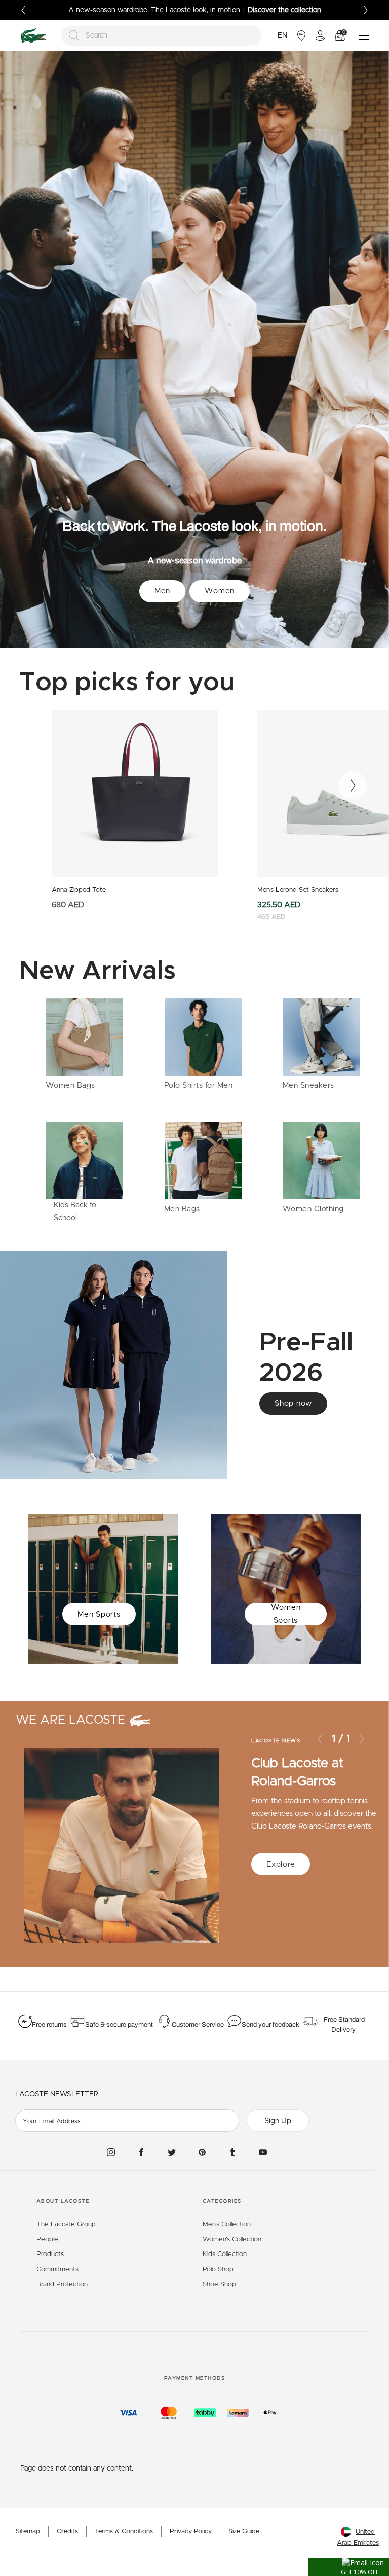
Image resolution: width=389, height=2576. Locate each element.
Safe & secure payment (119, 2025)
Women (220, 591)
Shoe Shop (219, 2285)
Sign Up (278, 2121)
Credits (67, 2532)
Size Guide (244, 2532)
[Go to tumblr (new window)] (232, 2152)
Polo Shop (218, 2269)
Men (162, 591)
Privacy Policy (191, 2532)
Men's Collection (227, 2224)
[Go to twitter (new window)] (172, 2152)
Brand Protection (62, 2285)
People (47, 2240)
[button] (348, 2567)
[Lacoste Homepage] (33, 36)
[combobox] (162, 36)
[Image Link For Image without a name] (85, 1045)
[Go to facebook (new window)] (141, 2152)
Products (50, 2254)
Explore (281, 1864)
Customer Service (198, 2025)
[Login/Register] (320, 35)
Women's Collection (232, 2240)
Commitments (57, 2269)
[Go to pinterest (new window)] (202, 2152)
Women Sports (286, 1614)
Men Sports (99, 1614)
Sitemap (28, 2532)
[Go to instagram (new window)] (111, 2152)
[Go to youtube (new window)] (263, 2152)
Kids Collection (225, 2254)
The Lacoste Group (66, 2224)
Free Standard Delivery (344, 2025)
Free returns (49, 2025)
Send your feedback (270, 2025)
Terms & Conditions (124, 2532)
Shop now (293, 1403)
